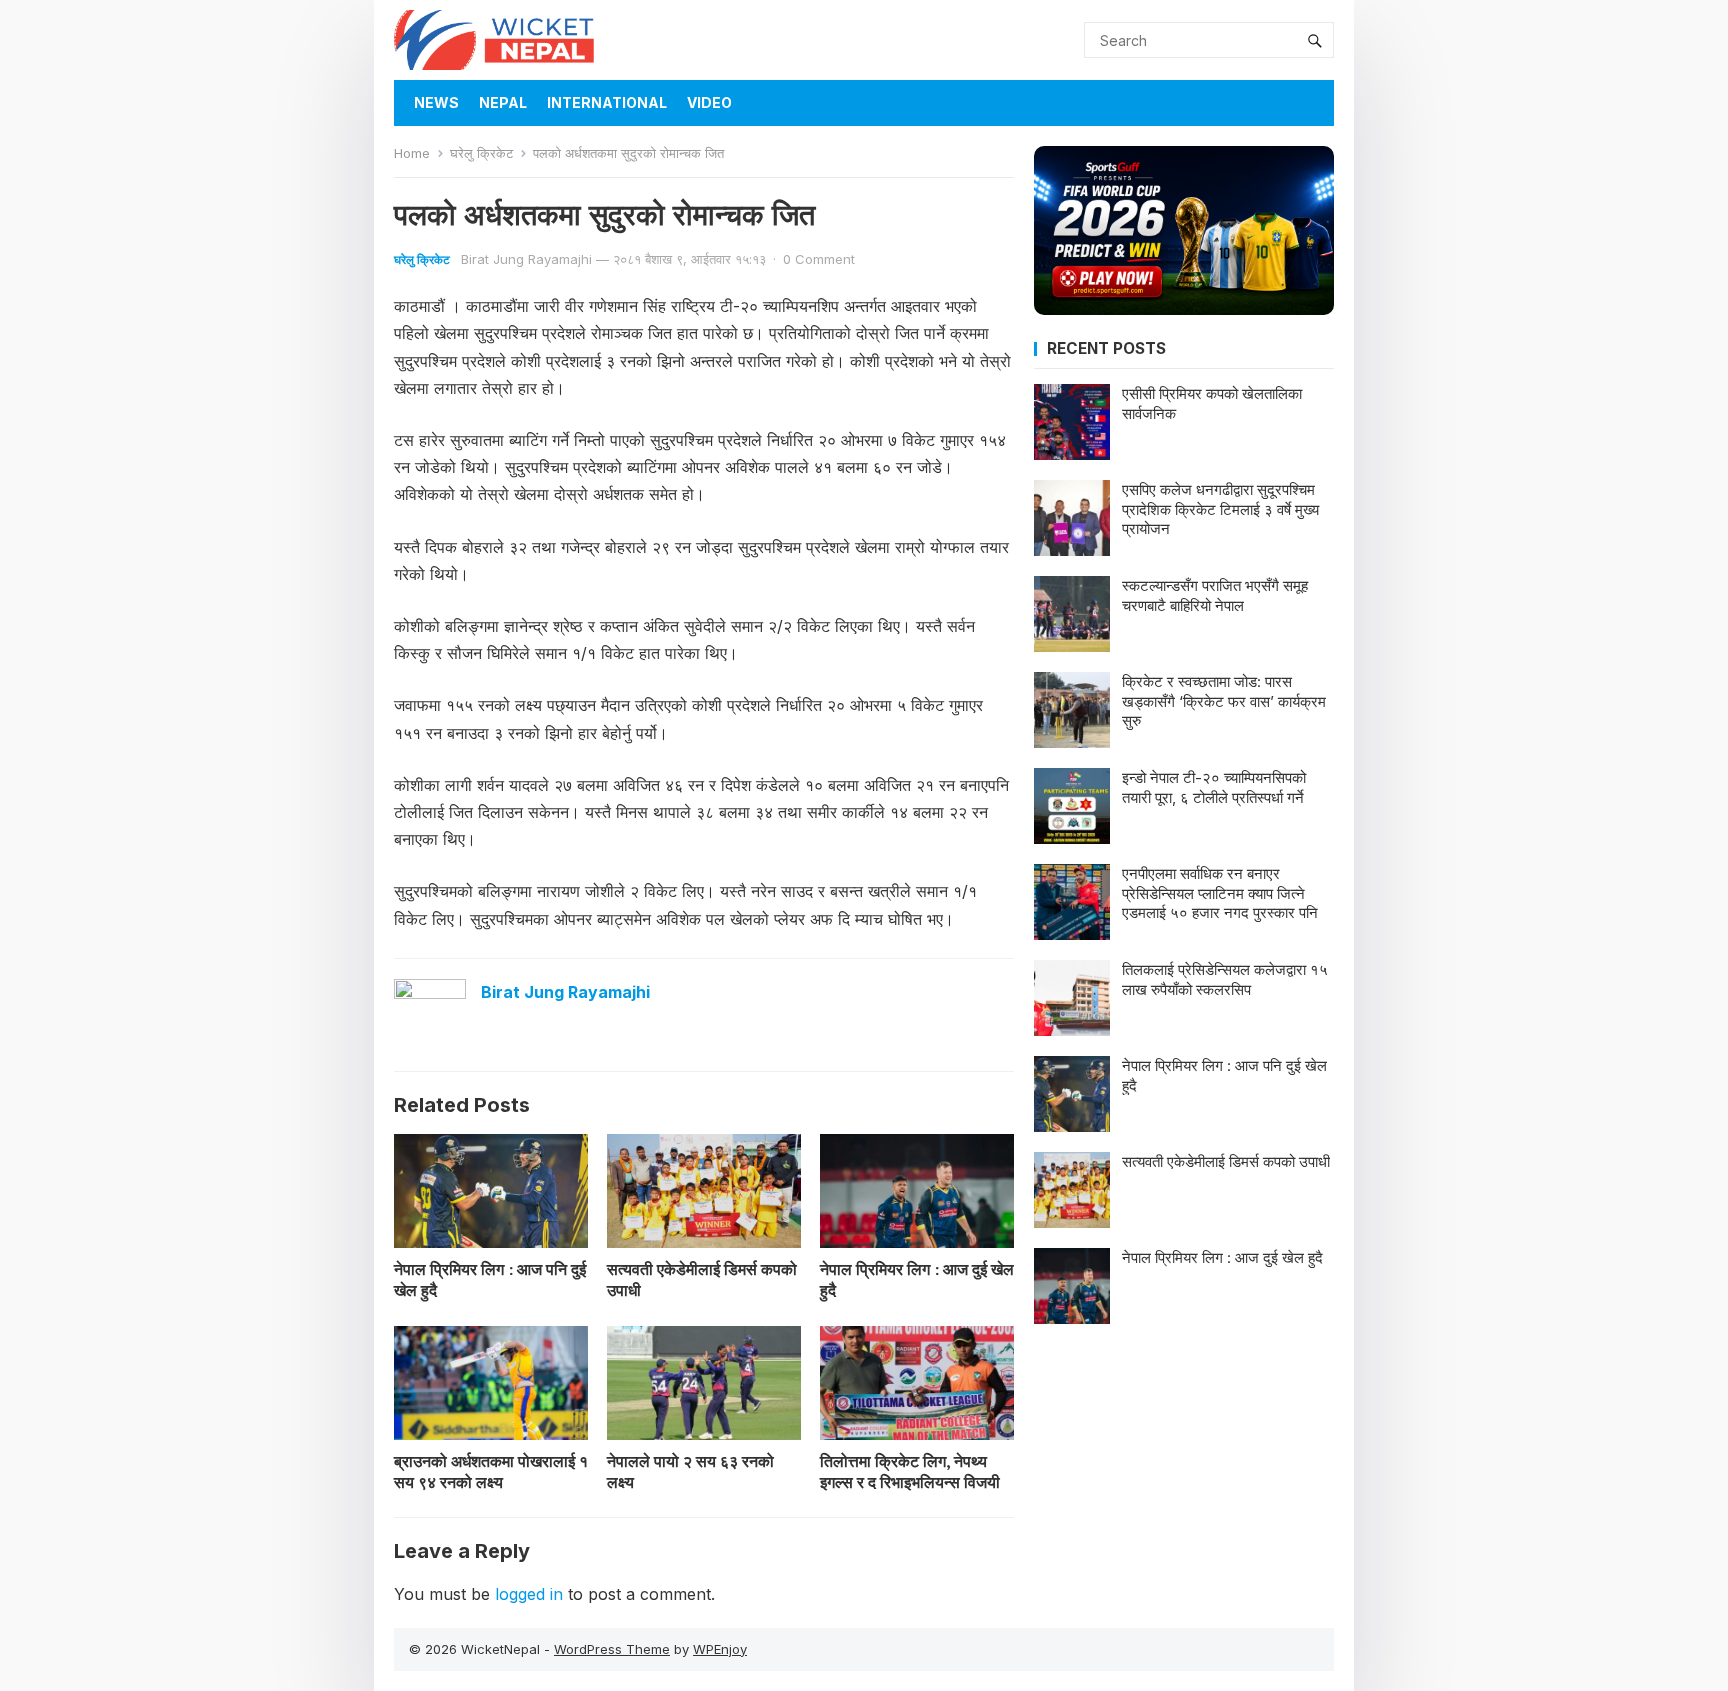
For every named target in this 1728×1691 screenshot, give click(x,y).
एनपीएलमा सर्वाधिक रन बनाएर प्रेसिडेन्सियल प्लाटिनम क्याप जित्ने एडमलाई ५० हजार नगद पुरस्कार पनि (1220, 893)
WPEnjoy (720, 1649)
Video (709, 102)
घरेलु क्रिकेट (481, 153)
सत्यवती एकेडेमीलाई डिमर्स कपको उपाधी (702, 1279)
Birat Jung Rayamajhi (526, 259)
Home (412, 153)
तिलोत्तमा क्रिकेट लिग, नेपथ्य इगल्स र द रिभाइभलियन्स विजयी (910, 1471)
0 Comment (819, 259)
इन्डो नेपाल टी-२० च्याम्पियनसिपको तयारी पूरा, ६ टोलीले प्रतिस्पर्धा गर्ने (1214, 787)
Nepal (503, 102)
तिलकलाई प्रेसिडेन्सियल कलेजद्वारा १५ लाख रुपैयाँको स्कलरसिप (1225, 979)
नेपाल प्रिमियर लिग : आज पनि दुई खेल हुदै (490, 1279)
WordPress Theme (612, 1649)
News (436, 102)
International (607, 102)
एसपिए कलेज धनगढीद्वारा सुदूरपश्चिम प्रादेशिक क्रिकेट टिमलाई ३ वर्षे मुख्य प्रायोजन (1220, 509)
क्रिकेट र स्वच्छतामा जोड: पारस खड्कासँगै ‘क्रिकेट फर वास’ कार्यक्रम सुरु (1224, 701)
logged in (529, 1594)
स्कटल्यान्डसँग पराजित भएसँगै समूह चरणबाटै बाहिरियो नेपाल (1215, 595)
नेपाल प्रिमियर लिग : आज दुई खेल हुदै (917, 1279)
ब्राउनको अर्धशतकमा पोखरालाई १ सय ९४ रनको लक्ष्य (491, 1471)
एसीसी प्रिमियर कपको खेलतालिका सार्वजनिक (1212, 403)
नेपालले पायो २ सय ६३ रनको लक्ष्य (690, 1471)
